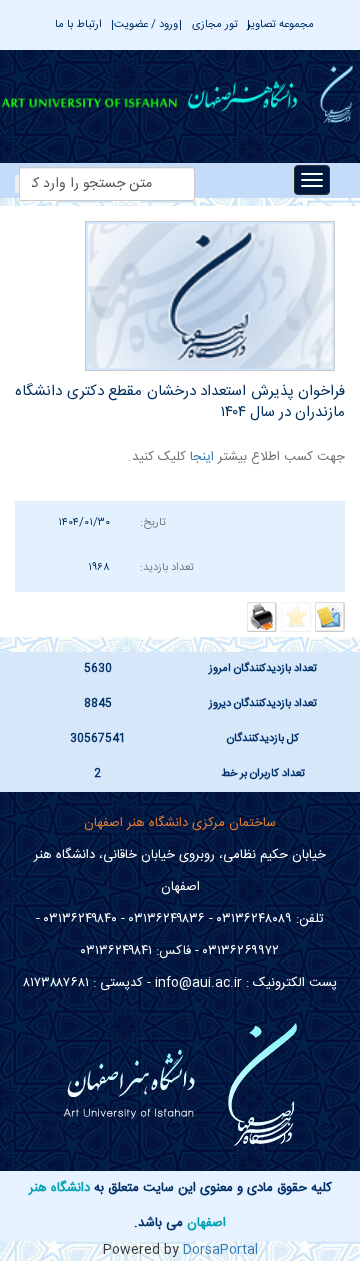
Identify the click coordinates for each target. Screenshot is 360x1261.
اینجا (200, 457)
